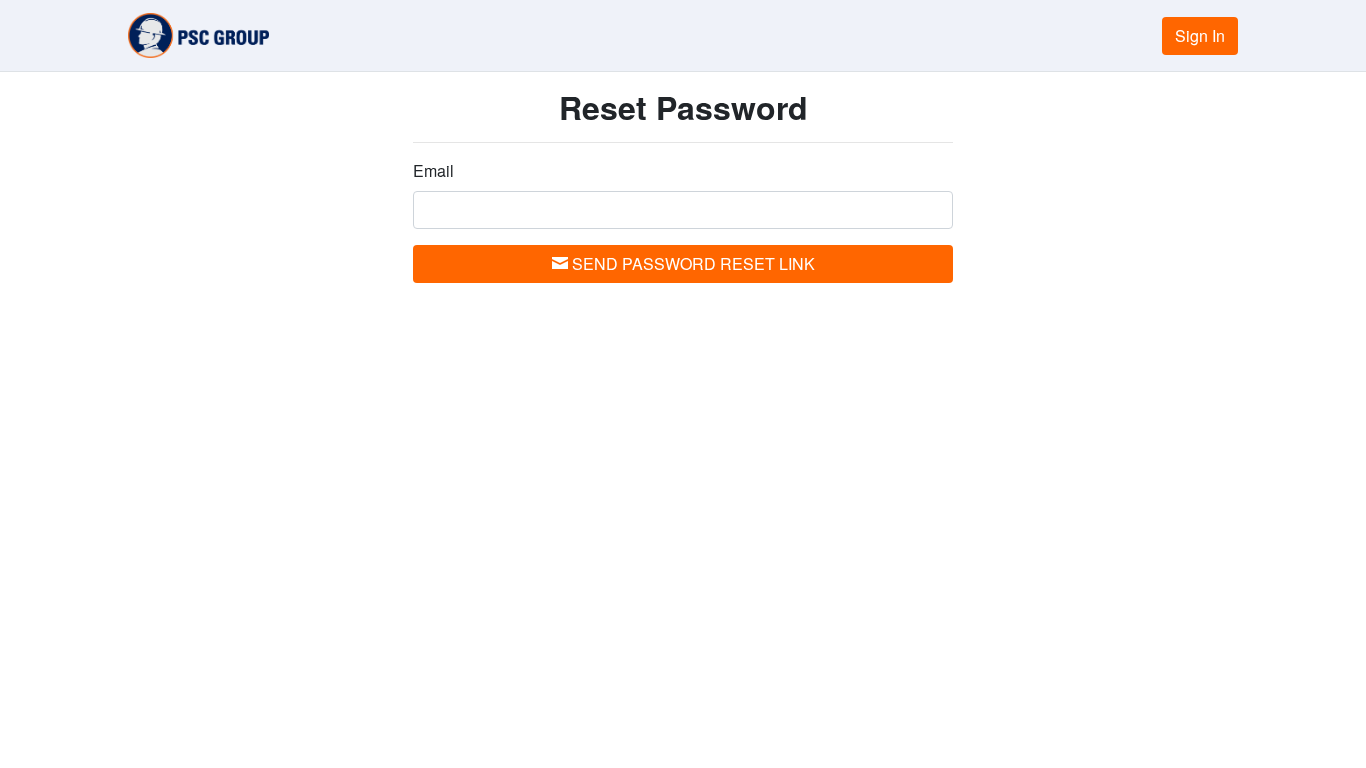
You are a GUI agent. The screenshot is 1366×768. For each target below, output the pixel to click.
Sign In (1200, 35)
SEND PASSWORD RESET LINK (691, 263)
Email (433, 170)
